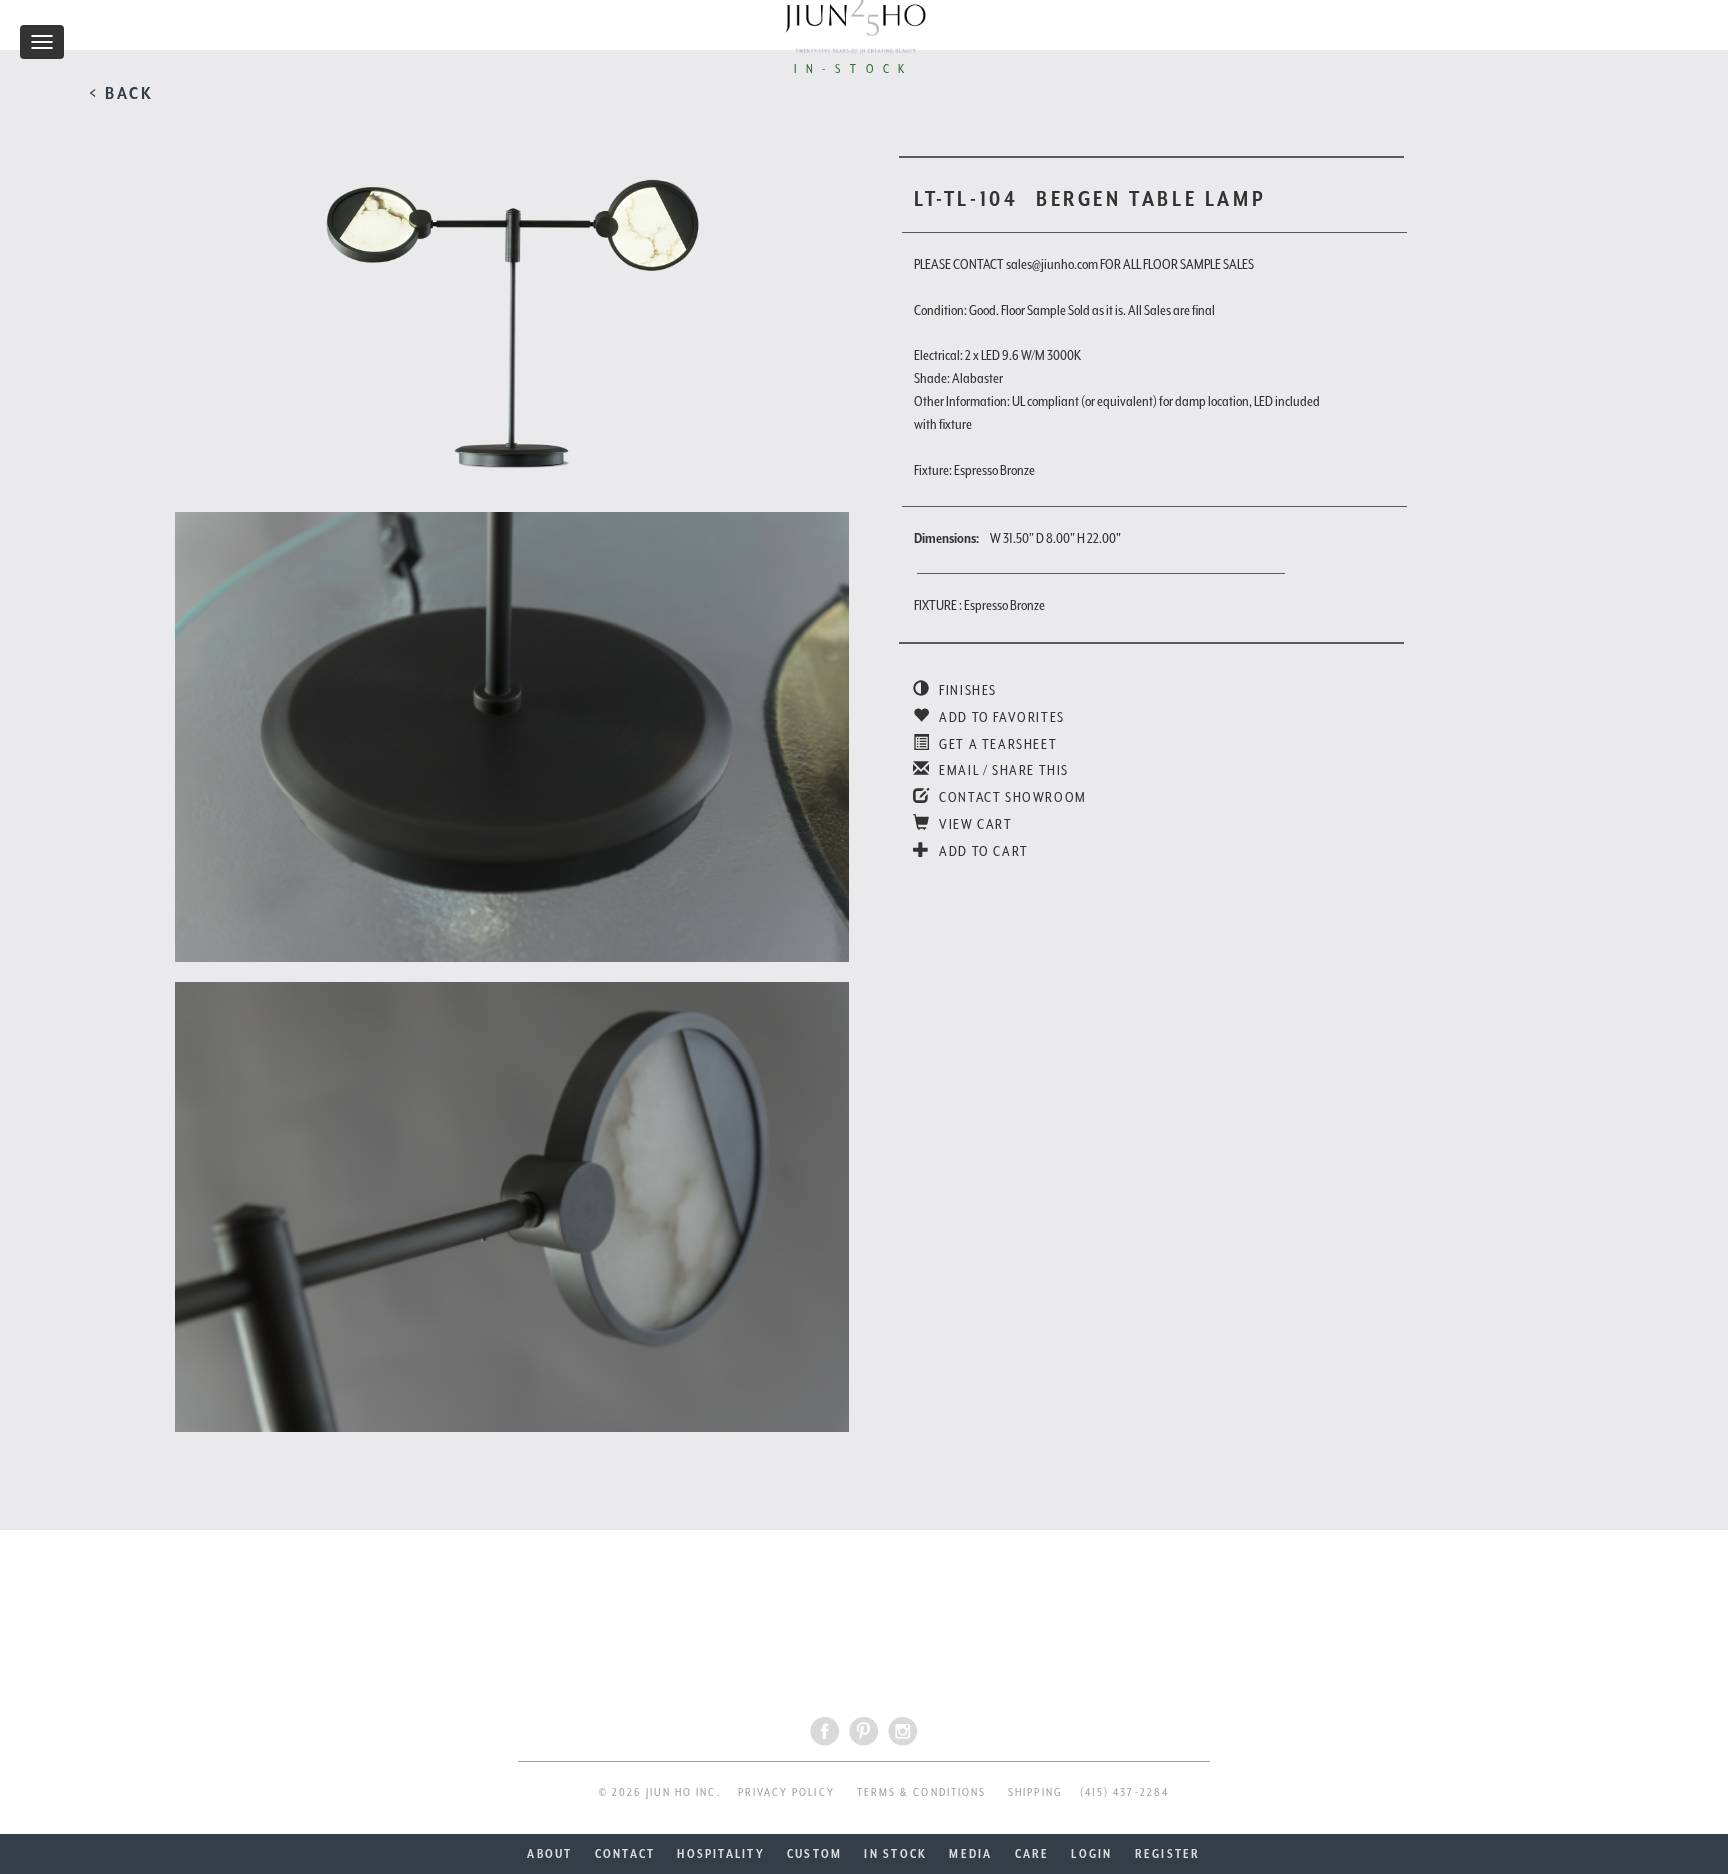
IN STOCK (895, 1854)
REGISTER (1168, 1854)
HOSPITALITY (721, 1854)
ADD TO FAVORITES (1000, 717)
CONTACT (625, 1854)
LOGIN (1091, 1854)
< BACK (121, 93)
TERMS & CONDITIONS (921, 1792)
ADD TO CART (982, 851)
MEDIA (970, 1854)
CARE (1032, 1854)
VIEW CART (974, 824)
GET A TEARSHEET (996, 744)
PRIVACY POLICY (786, 1792)
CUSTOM (814, 1854)
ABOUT (549, 1854)
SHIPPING (1035, 1792)
